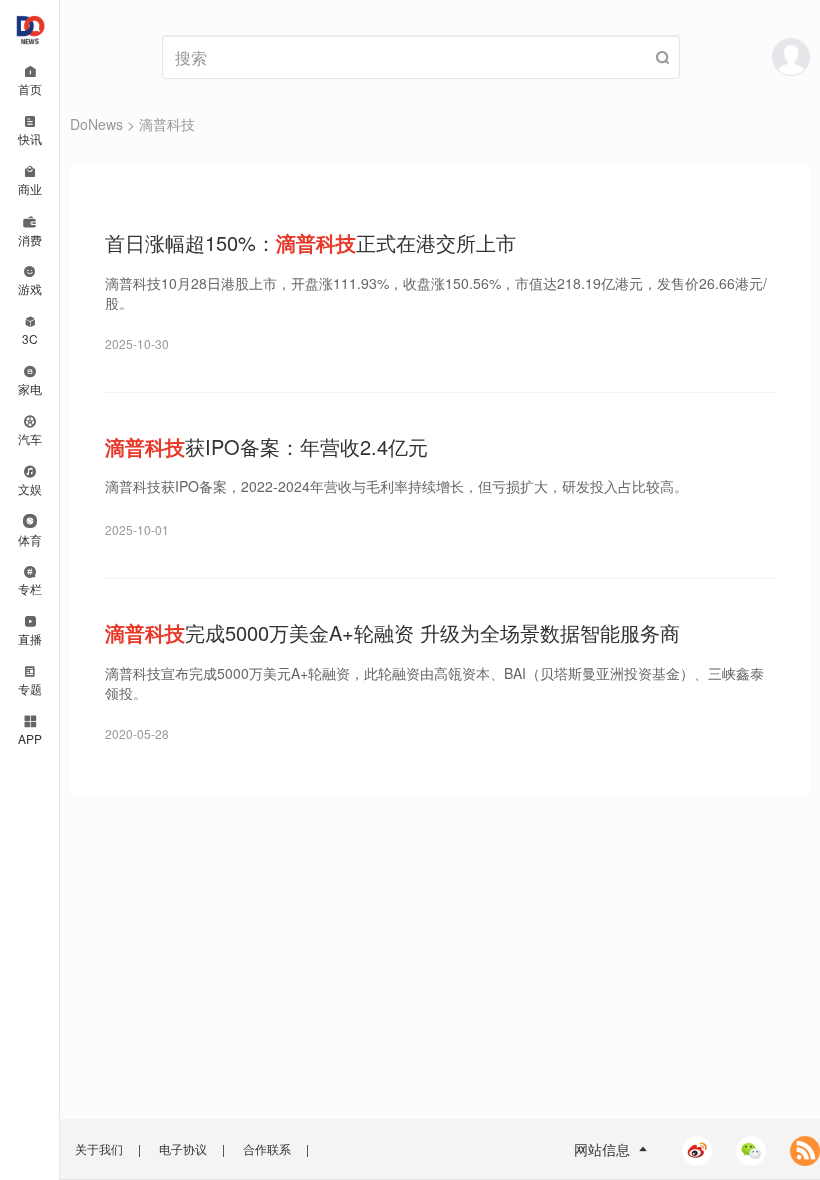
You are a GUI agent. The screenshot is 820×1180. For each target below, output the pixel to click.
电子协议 (183, 1148)
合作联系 (267, 1148)
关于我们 (99, 1148)
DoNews (96, 124)
